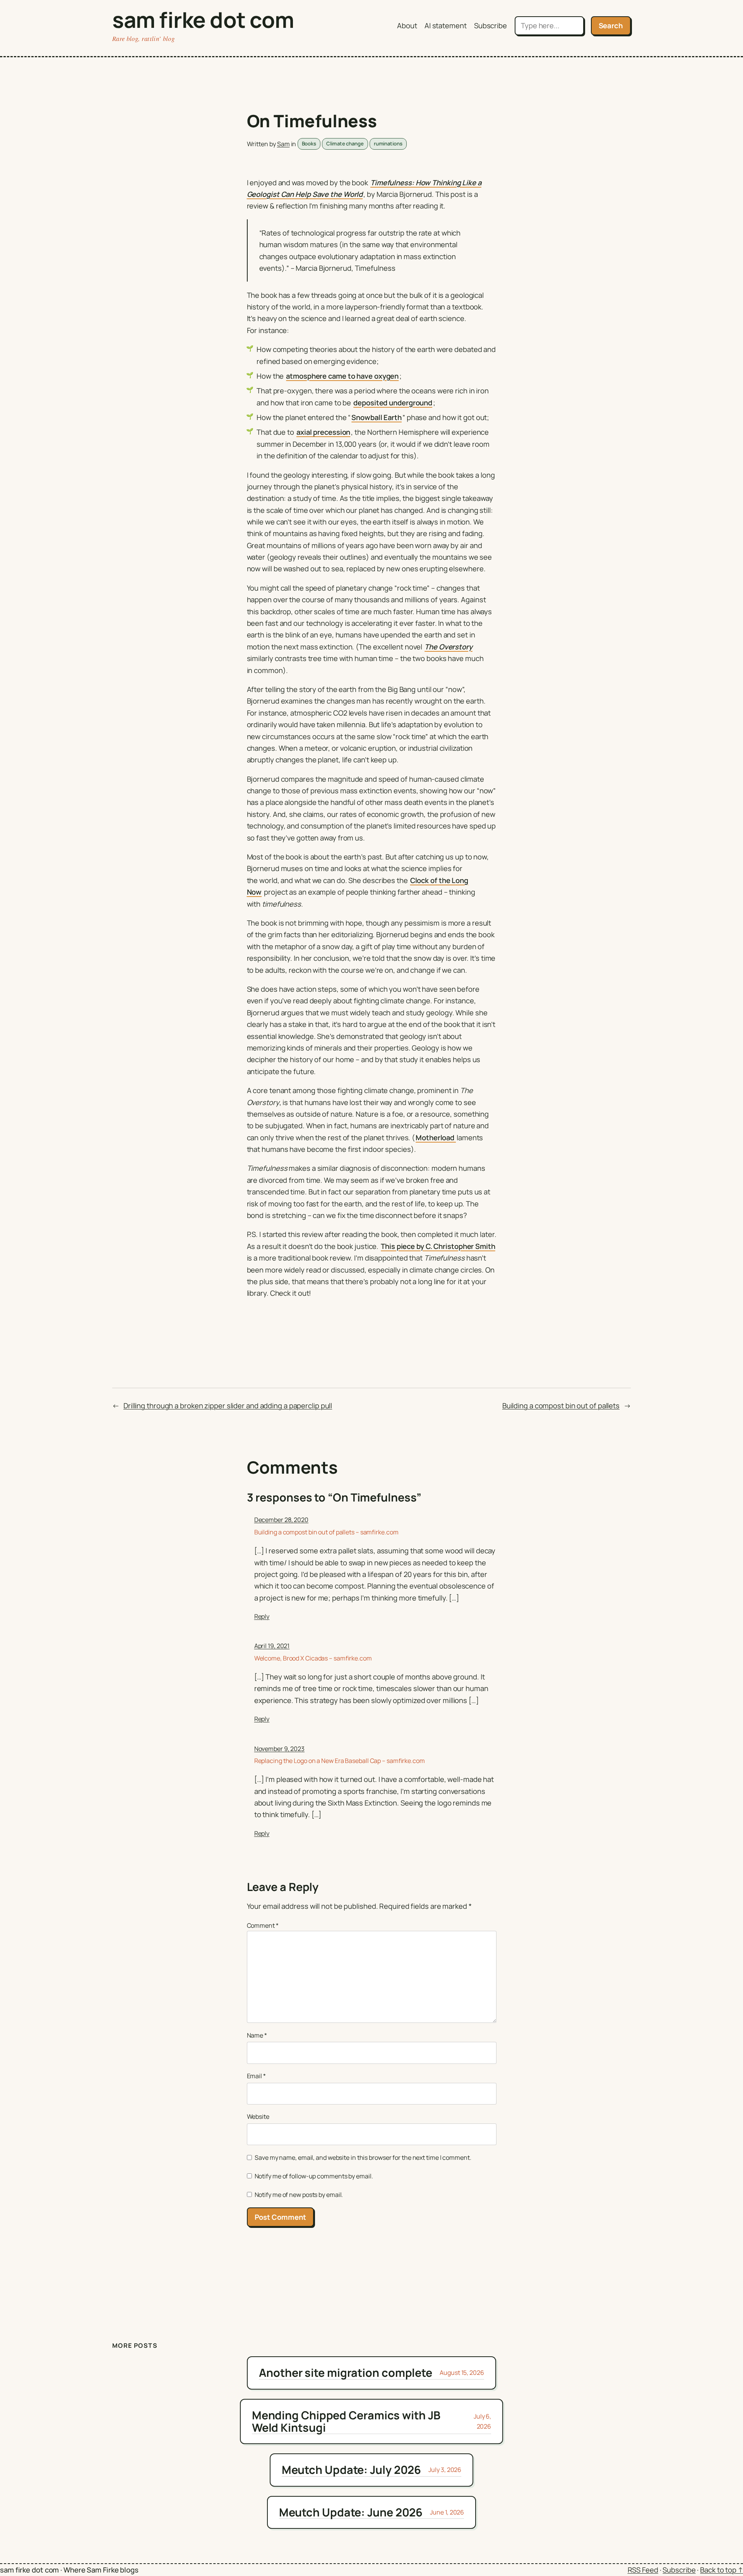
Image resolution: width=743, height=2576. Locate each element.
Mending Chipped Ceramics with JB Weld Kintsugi (346, 2421)
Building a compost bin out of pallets (561, 1406)
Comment (263, 1925)
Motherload (436, 1138)
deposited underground (393, 403)
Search (611, 26)
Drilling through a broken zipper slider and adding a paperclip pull (228, 1406)
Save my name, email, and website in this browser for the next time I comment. (363, 2157)
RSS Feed (643, 2570)
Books (309, 143)
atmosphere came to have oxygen (342, 376)
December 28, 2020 (281, 1520)
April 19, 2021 (272, 1646)
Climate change (345, 143)
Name (257, 2035)
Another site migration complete (346, 2373)
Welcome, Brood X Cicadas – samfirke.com (313, 1658)
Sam (283, 144)
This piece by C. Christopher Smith (438, 1246)
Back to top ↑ (722, 2570)
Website (258, 2116)
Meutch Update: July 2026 (352, 2470)
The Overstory (449, 647)
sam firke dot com (203, 20)
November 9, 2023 (279, 1749)
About (407, 26)
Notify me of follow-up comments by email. (314, 2176)
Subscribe (490, 26)
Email (256, 2076)
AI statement (446, 26)
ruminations (388, 143)
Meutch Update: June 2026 (351, 2512)
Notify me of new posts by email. (299, 2195)
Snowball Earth (377, 417)
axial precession (323, 432)
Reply (262, 1616)
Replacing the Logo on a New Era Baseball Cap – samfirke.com (340, 1761)
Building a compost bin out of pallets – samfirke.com (326, 1532)
